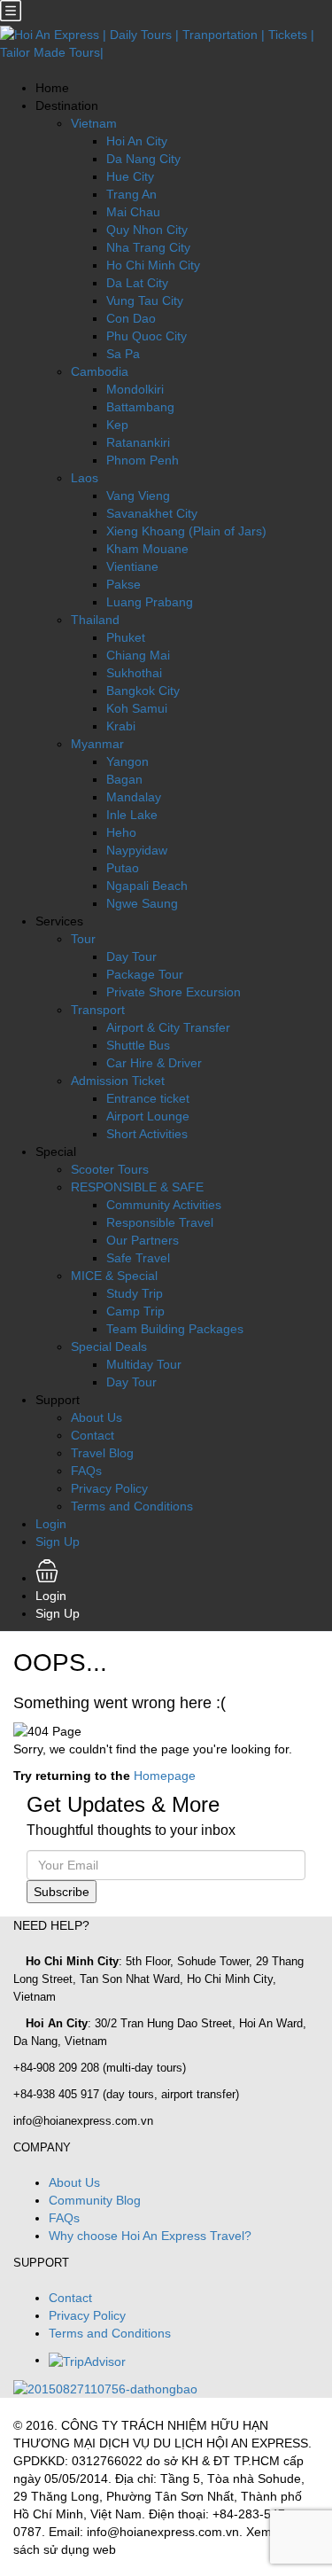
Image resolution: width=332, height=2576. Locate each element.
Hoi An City (137, 141)
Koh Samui (137, 708)
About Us (97, 1417)
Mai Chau (133, 212)
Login (51, 1524)
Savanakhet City (152, 513)
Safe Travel (138, 1258)
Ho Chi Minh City (153, 265)
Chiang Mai (138, 655)
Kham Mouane (147, 549)
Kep (117, 425)
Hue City (130, 176)
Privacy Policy (109, 1488)
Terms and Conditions (132, 1506)
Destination (67, 105)
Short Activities (147, 1134)
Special (56, 1151)
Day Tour (131, 956)
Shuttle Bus (138, 1045)
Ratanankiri (138, 442)
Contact (93, 1435)
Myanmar (97, 744)
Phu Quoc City (147, 336)
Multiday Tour (144, 1364)
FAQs (86, 1471)
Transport (98, 1010)
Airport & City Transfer (168, 1027)
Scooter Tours (110, 1169)
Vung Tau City (145, 301)
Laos (85, 478)
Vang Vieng (138, 496)
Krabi (121, 726)
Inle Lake (132, 815)
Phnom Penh (143, 460)
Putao (123, 868)
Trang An (131, 194)
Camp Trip (135, 1311)
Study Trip (135, 1293)
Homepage (165, 1776)
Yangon (127, 761)
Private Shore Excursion (174, 992)
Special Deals (109, 1347)
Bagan (124, 779)
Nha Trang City (148, 247)
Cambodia (100, 371)
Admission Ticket (118, 1081)
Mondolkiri (135, 389)
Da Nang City (143, 159)
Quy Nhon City (147, 230)
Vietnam (94, 123)
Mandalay (134, 797)
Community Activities (164, 1205)
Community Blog (95, 2200)
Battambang (140, 407)
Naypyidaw (137, 850)
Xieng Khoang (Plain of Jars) (186, 531)
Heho (121, 832)
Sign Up (58, 1542)
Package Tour (145, 974)
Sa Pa (123, 354)
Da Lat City (137, 283)
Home (52, 88)
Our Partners (143, 1240)
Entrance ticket (148, 1098)
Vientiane (132, 566)
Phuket (126, 637)
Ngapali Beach (147, 886)
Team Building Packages (175, 1329)
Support (58, 1400)
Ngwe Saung (142, 903)
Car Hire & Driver (154, 1063)
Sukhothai (134, 673)
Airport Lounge (148, 1116)
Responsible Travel (160, 1222)
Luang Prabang (150, 602)
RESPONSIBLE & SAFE (137, 1187)
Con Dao (131, 318)
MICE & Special (114, 1276)
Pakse (124, 584)
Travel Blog (102, 1453)
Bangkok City (143, 691)
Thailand (95, 620)
